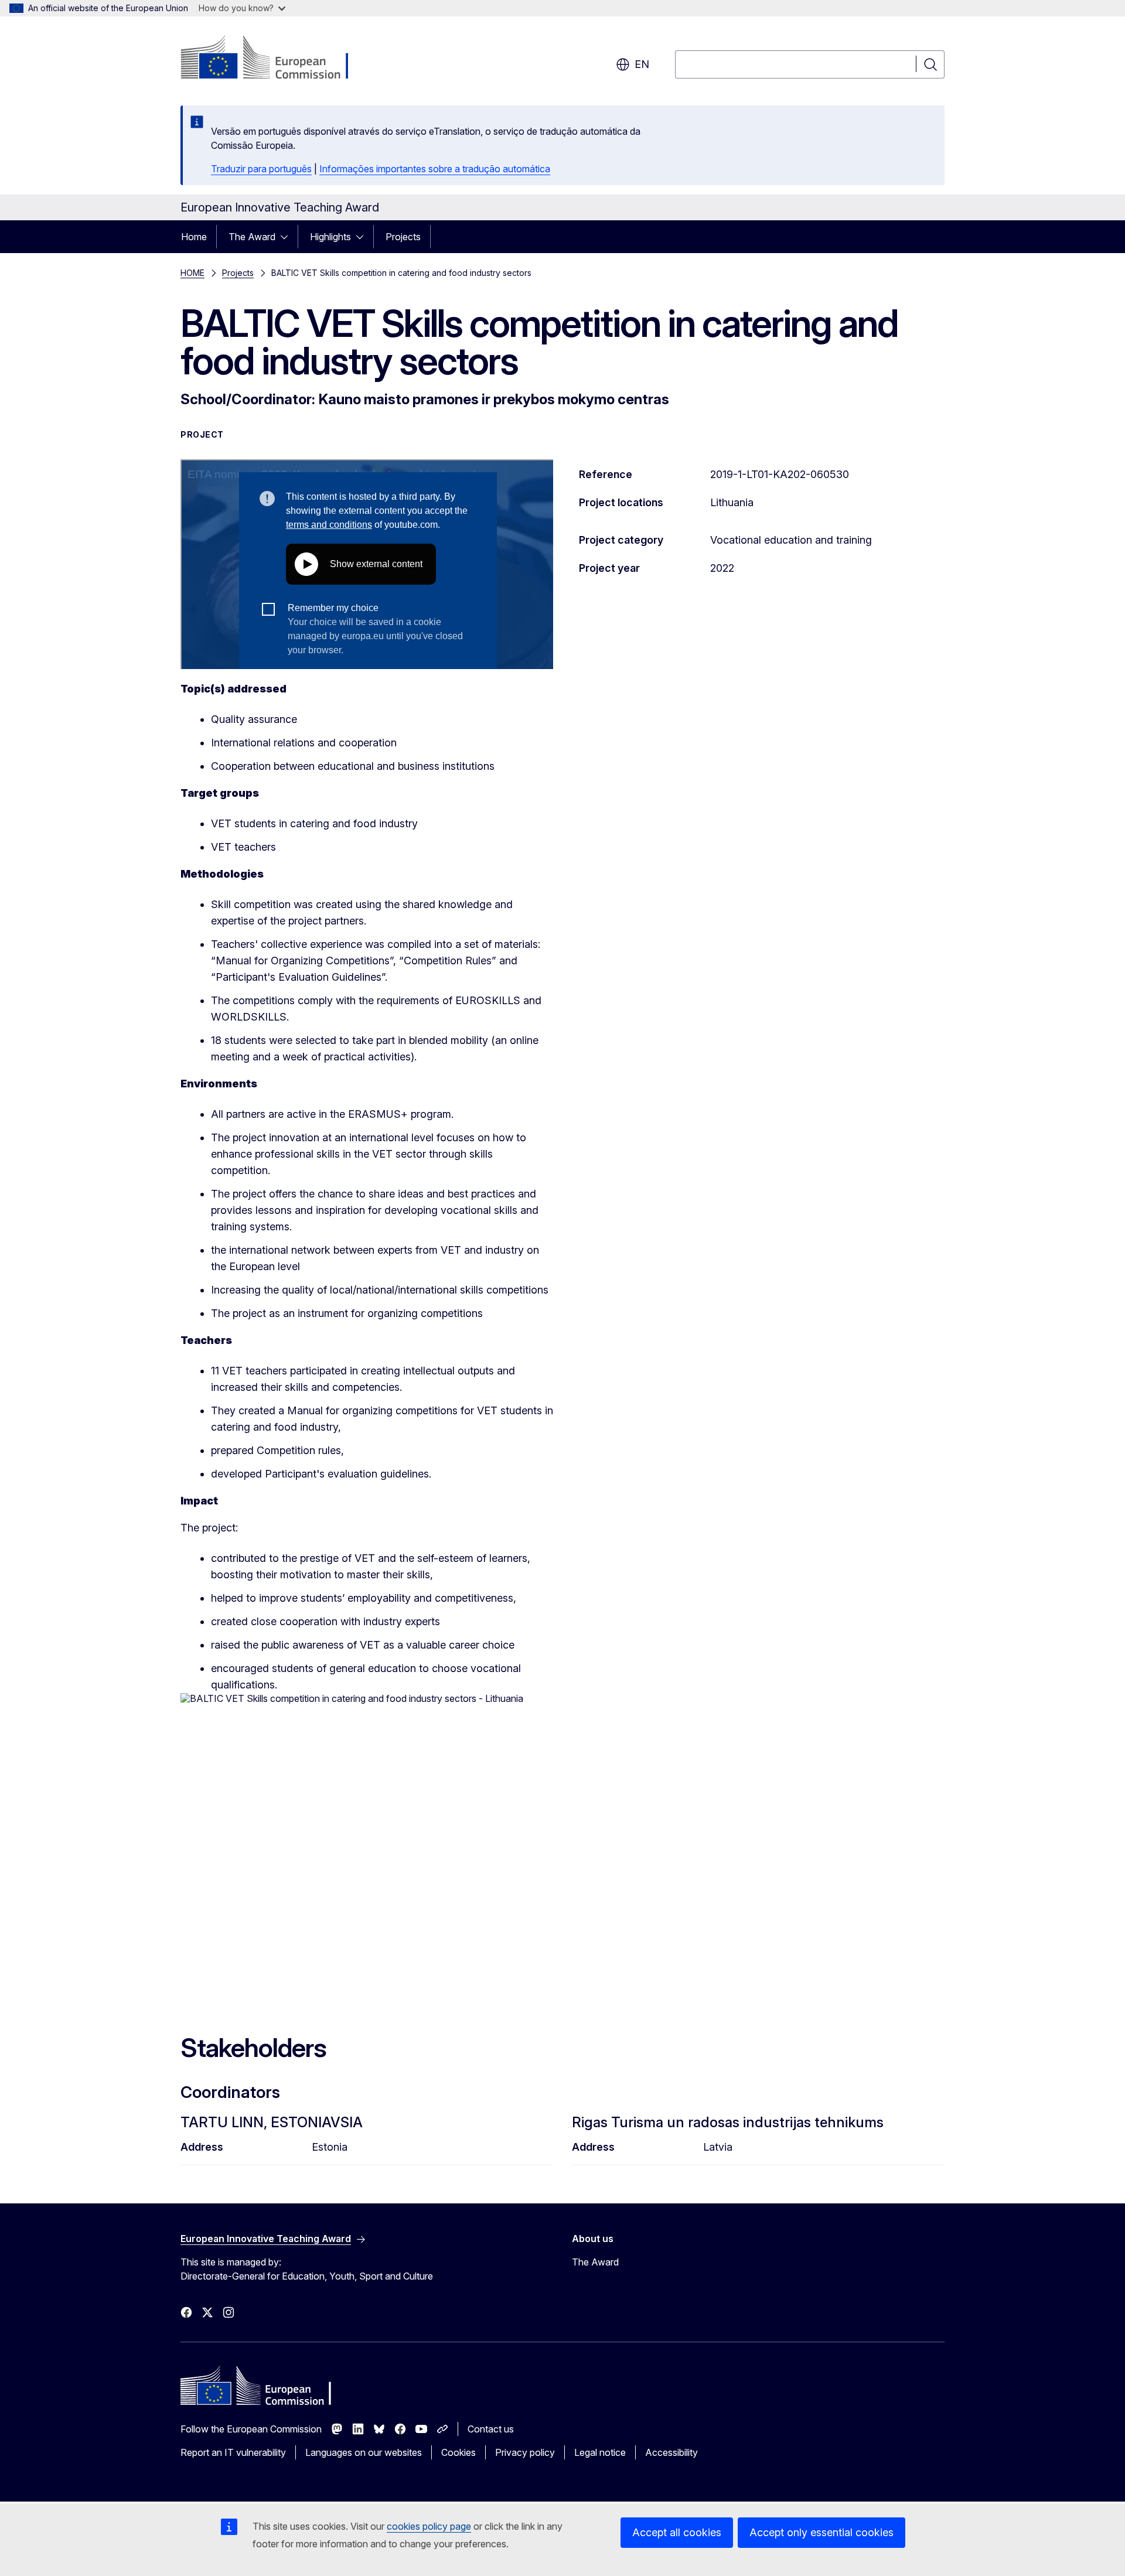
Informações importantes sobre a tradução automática (435, 169)
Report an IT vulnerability (233, 2452)
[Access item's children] (288, 237)
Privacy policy (525, 2452)
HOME (192, 273)
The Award (252, 237)
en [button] (642, 64)
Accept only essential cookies (821, 2532)
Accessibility (671, 2452)
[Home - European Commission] (275, 59)
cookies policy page (429, 2526)
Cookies (458, 2452)
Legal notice (600, 2452)
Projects (403, 237)
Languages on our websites (364, 2452)
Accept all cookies (677, 2532)
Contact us (491, 2429)
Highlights (330, 237)
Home (194, 237)
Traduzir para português (261, 169)
